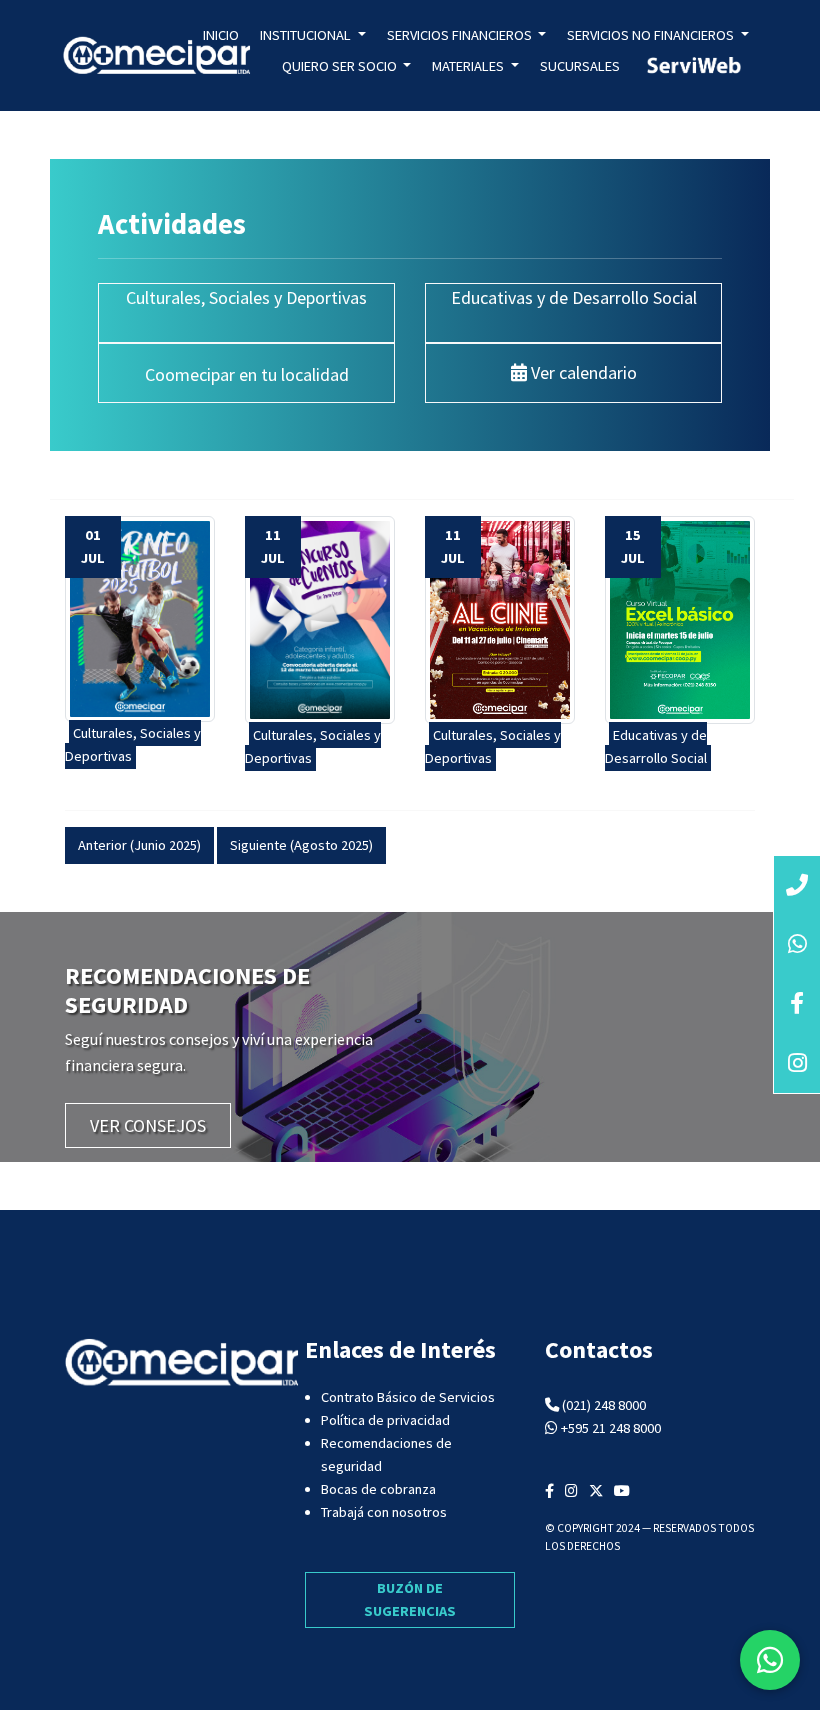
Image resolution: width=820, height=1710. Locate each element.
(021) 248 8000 (604, 1405)
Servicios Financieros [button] (461, 35)
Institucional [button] (307, 35)
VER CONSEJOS (148, 1125)
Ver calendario (582, 372)
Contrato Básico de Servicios (408, 1397)
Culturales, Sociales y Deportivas (246, 297)
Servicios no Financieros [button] (652, 35)
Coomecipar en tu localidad (247, 374)
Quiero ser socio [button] (341, 66)
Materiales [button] (469, 66)
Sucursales (580, 66)
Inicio (221, 35)
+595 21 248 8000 (611, 1428)
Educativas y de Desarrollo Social (574, 297)
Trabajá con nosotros (384, 1512)
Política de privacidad (385, 1420)
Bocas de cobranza (378, 1489)
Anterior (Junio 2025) (139, 845)
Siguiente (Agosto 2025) (301, 845)
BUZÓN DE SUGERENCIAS (410, 1599)
